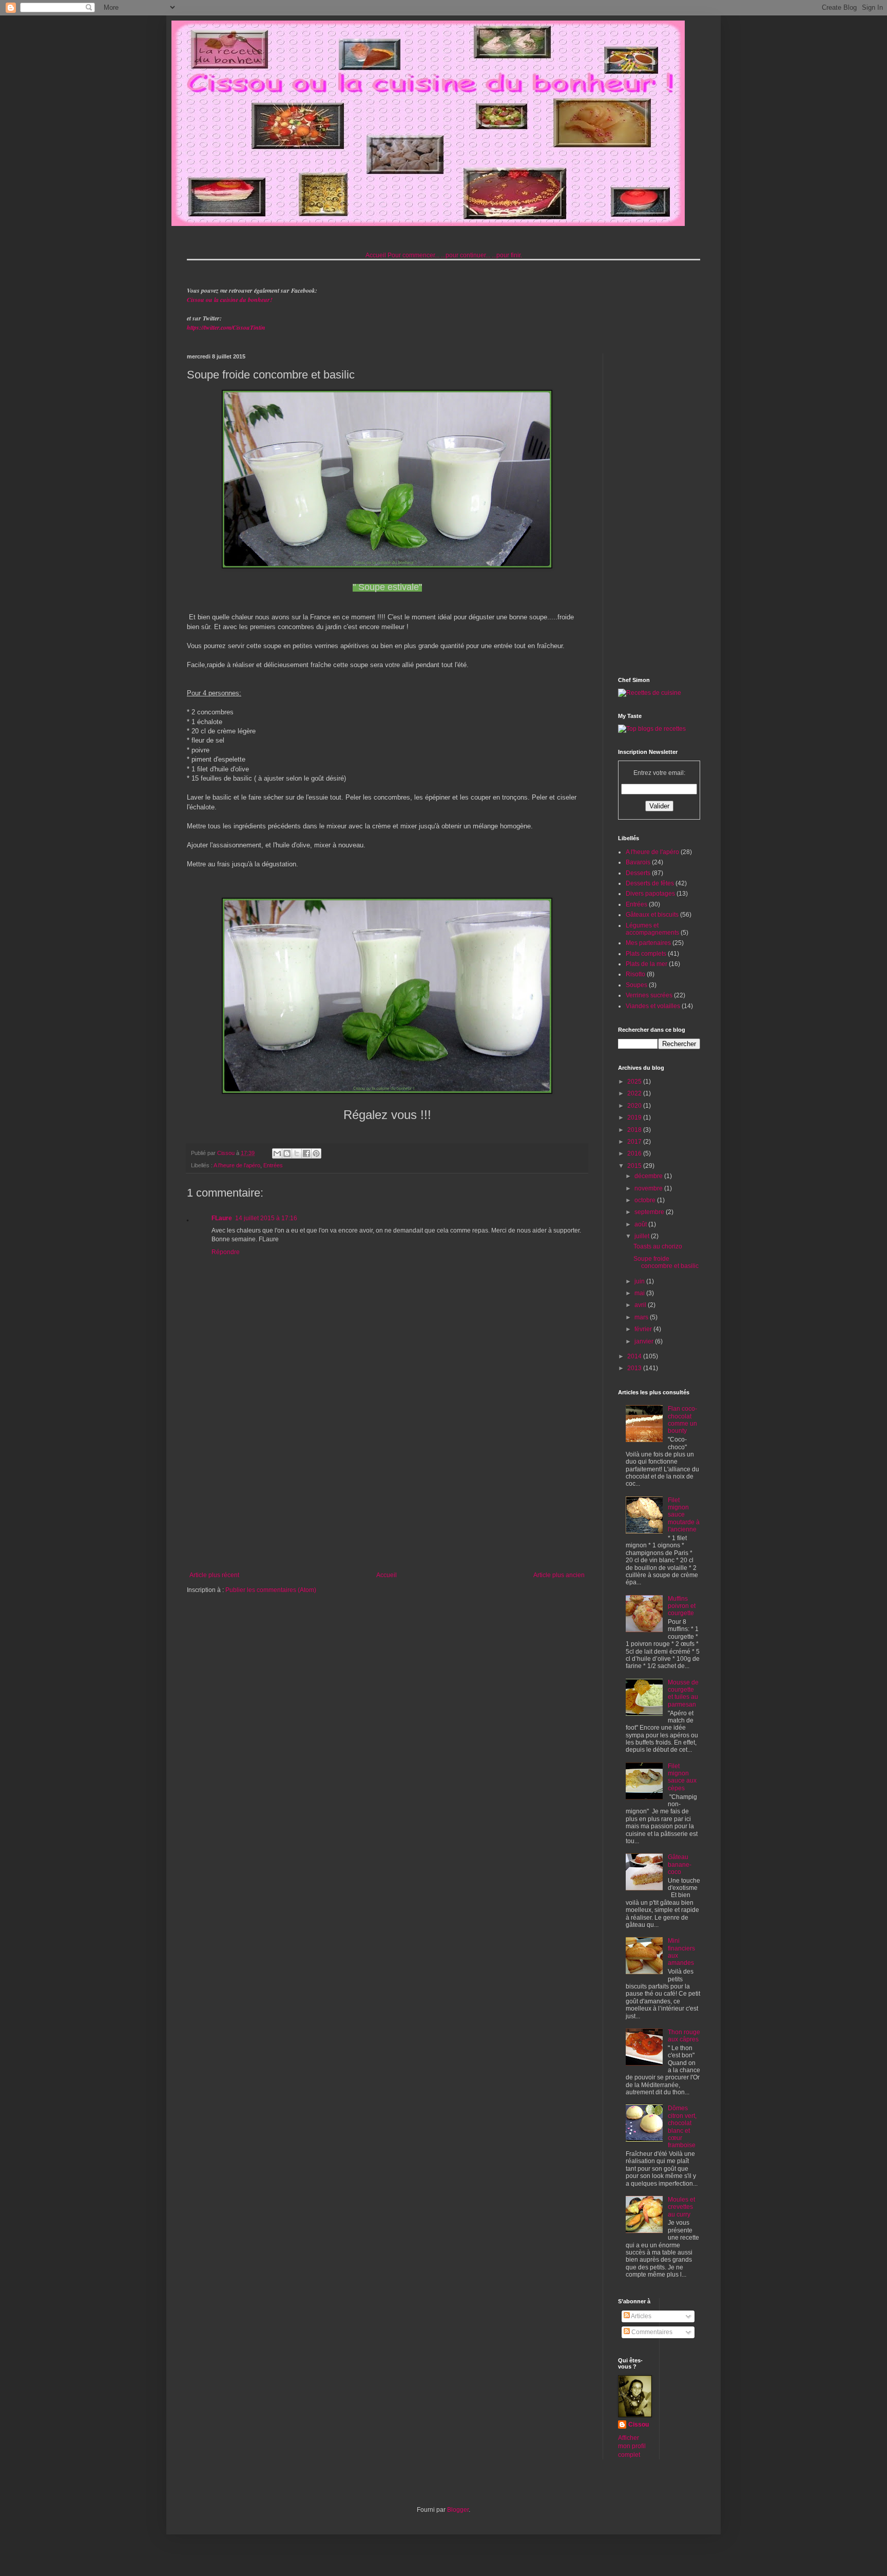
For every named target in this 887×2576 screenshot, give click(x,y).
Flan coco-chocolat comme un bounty (682, 1420)
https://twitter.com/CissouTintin (226, 327)
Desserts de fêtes (650, 883)
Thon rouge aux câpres (684, 2036)
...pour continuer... (466, 255)
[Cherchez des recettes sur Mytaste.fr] (652, 729)
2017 (635, 1142)
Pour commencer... (413, 255)
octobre (646, 1200)
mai (640, 1293)
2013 (635, 1368)
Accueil (376, 255)
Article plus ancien (559, 1575)
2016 (635, 1153)
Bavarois (638, 862)
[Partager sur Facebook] (306, 1153)
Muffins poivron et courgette (682, 1606)
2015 (635, 1166)
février (644, 1329)
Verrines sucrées (649, 995)
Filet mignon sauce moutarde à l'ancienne (684, 1515)
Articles (641, 2316)
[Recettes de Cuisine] (650, 693)
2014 (635, 1356)
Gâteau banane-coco (680, 1864)
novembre (649, 1188)
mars (642, 1317)
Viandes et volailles (653, 1006)
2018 (635, 1130)
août (641, 1224)
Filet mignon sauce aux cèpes (682, 1777)
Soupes (637, 985)
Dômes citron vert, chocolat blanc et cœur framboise (682, 2127)
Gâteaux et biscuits (652, 915)
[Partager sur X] (297, 1153)
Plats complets (646, 954)
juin (640, 1281)
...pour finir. (507, 255)
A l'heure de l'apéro (237, 1165)
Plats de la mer (647, 964)
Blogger (458, 2510)
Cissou (639, 2425)
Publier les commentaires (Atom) (271, 1590)
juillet (643, 1236)
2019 (635, 1117)
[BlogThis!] (287, 1153)
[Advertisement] (387, 1487)
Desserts (638, 873)
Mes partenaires (648, 943)
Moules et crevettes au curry (681, 2207)
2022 (635, 1093)
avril (641, 1305)
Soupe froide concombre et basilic (666, 1262)
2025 (635, 1082)
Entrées (273, 1165)
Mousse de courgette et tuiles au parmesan (683, 1693)
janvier (645, 1341)
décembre (649, 1176)
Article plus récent (214, 1575)
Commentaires (651, 2332)
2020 (635, 1106)
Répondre (226, 1252)
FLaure (222, 1218)
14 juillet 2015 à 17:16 (266, 1218)
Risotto (635, 974)
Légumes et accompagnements (652, 929)
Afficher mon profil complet (632, 2447)
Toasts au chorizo (658, 1246)
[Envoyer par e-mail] (277, 1153)
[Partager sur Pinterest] (316, 1153)
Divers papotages (650, 894)
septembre (650, 1212)
